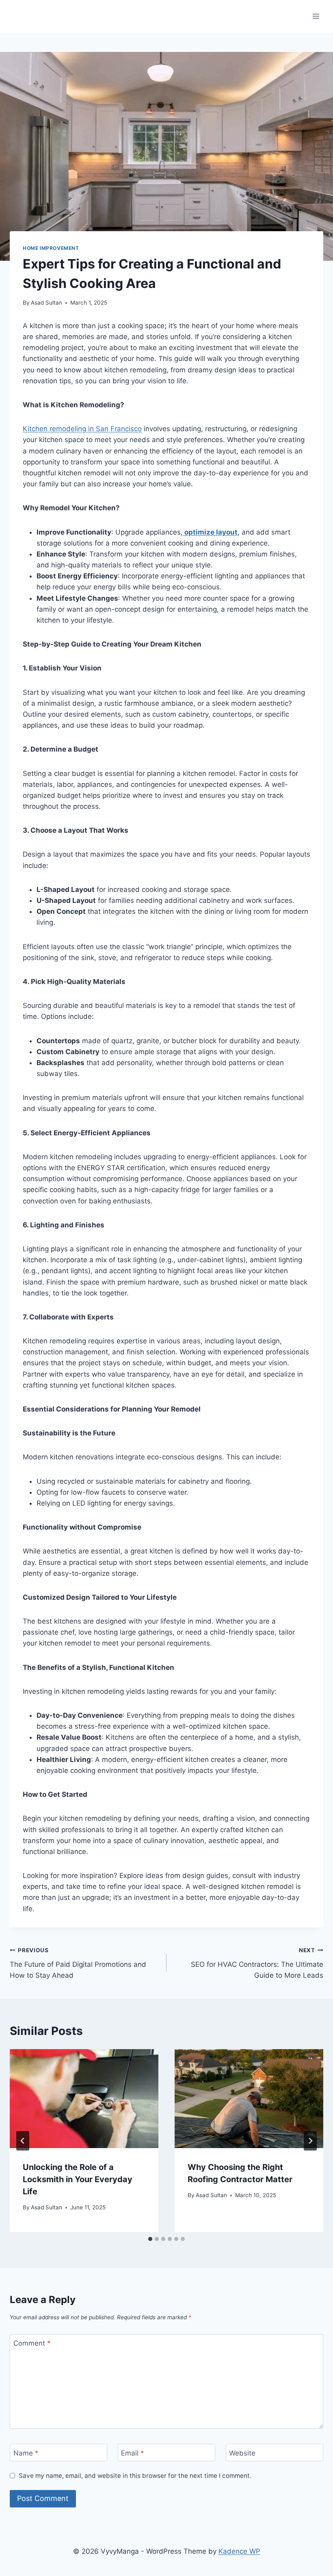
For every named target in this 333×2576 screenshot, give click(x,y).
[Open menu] (316, 16)
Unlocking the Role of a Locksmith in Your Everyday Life (78, 2179)
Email (133, 2453)
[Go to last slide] (23, 2141)
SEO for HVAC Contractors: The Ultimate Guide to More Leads (257, 1963)
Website (242, 2453)
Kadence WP (239, 2551)
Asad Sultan (46, 303)
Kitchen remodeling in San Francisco (82, 429)
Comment (32, 2343)
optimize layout (210, 532)
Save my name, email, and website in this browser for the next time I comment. (135, 2476)
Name (26, 2453)
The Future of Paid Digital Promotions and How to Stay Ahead (78, 1963)
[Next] (310, 2141)
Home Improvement (51, 248)
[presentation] (84, 2099)
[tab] (150, 2239)
